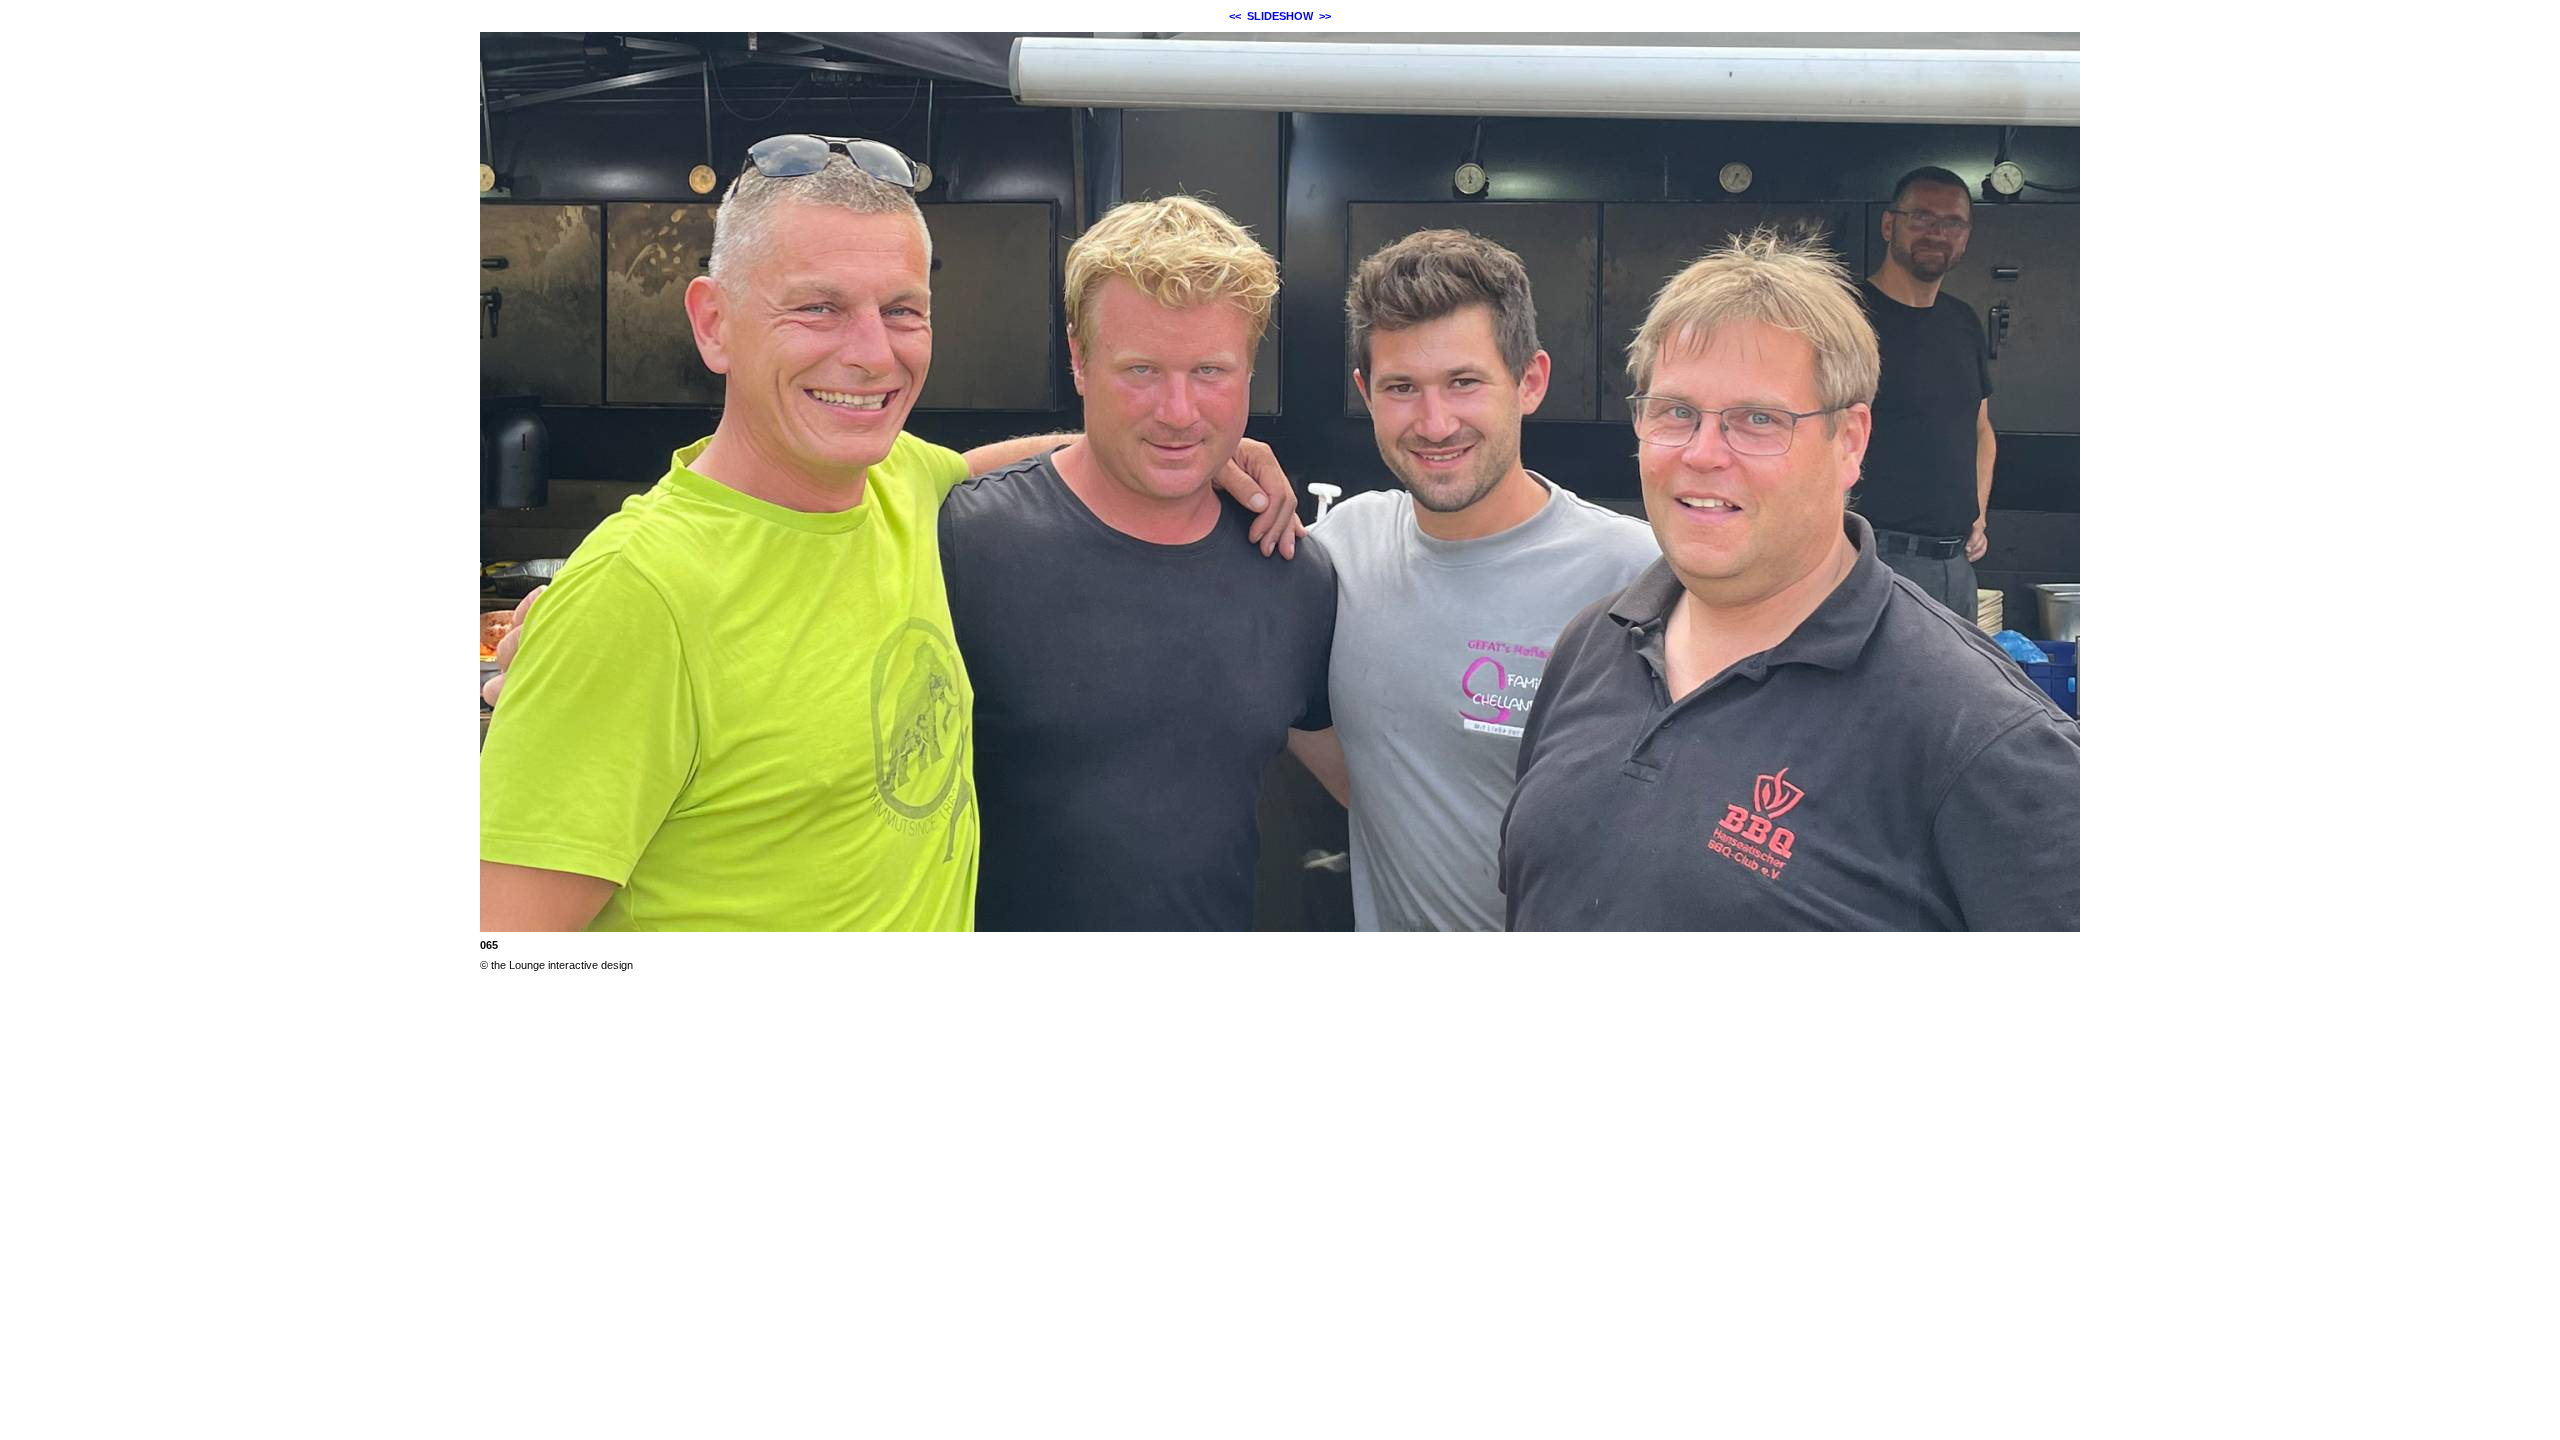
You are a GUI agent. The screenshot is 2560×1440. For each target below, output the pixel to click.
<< (1235, 16)
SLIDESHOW (1280, 16)
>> (1325, 16)
